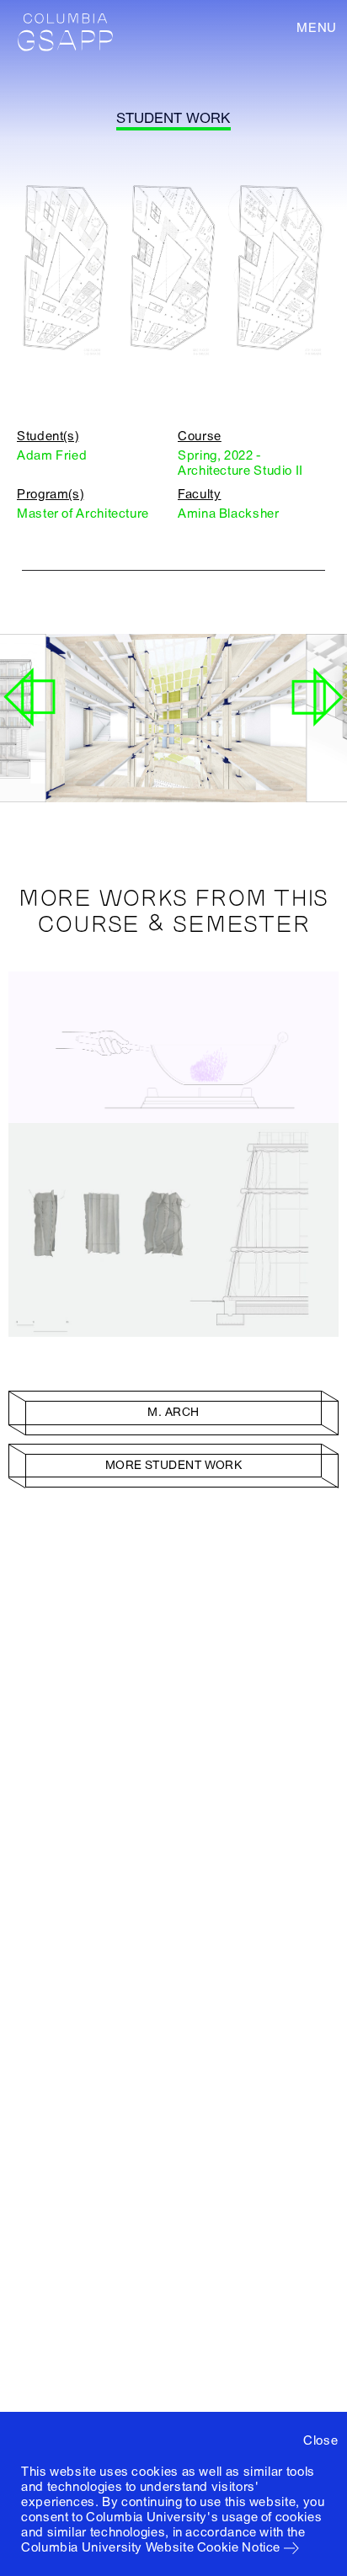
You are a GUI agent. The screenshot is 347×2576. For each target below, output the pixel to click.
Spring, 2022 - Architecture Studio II (240, 463)
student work (173, 118)
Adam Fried (52, 455)
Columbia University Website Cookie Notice (151, 2547)
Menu (317, 28)
